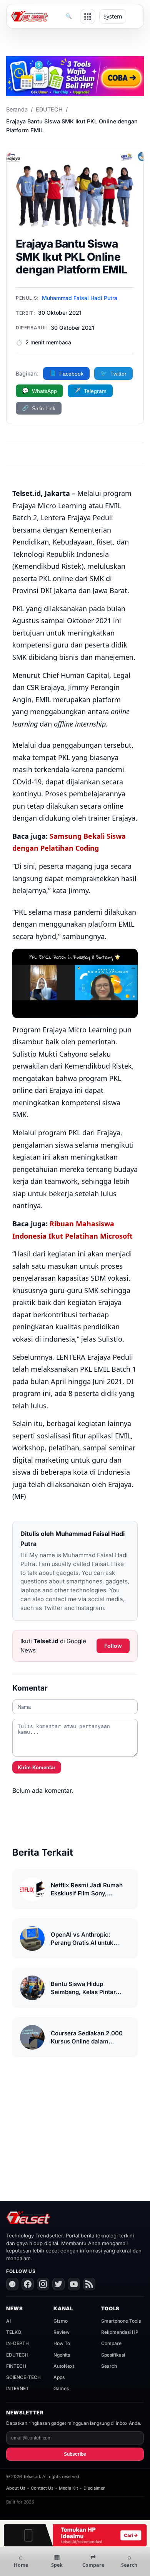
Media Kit (68, 2488)
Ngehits (62, 2355)
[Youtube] (74, 2284)
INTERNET (17, 2388)
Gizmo (61, 2321)
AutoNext (64, 2366)
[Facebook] (28, 2284)
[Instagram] (43, 2284)
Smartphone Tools (121, 2321)
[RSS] (89, 2284)
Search (109, 2366)
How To (62, 2343)
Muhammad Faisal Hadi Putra (80, 298)
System (113, 16)
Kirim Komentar (37, 1768)
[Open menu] (88, 17)
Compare (111, 2343)
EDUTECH (49, 109)
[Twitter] (58, 2284)
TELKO (14, 2332)
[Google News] (12, 2284)
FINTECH (16, 2366)
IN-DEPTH (17, 2343)
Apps (59, 2377)
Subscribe (75, 2454)
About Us (16, 2488)
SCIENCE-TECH (23, 2377)
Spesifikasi (113, 2355)
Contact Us (42, 2488)
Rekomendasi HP (120, 2332)
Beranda (17, 109)
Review (62, 2332)
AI (8, 2321)
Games (61, 2388)
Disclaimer (94, 2488)
